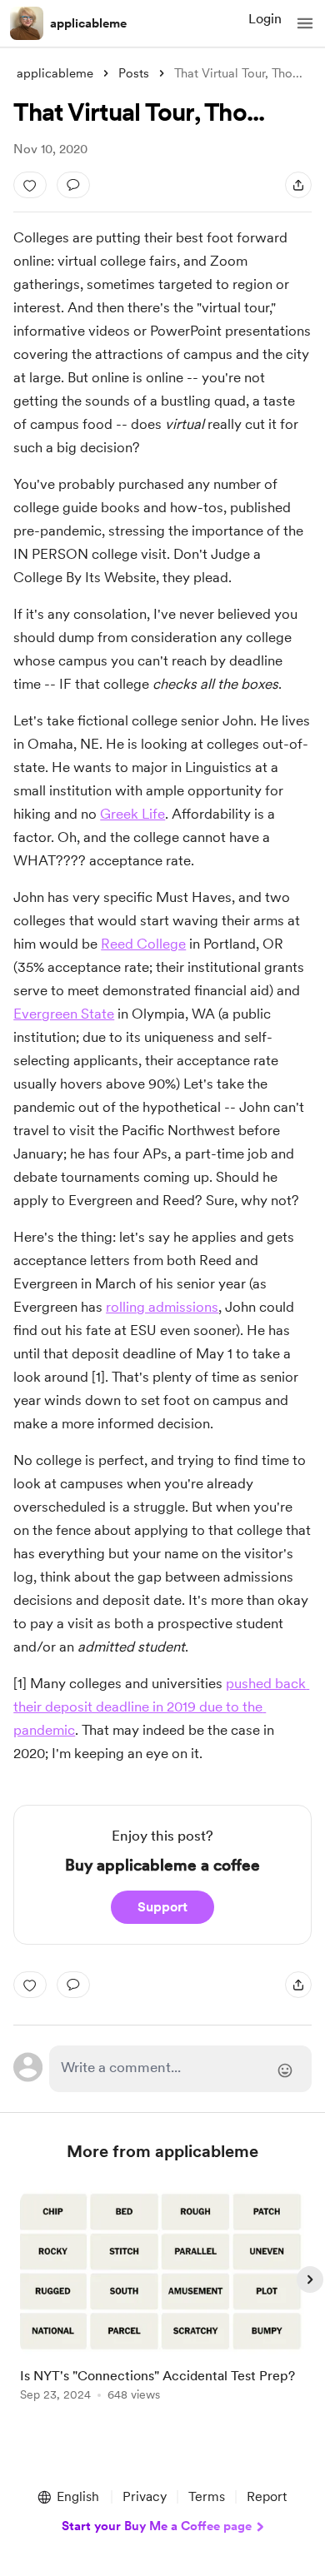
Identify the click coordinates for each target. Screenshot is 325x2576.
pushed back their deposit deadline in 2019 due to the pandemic (161, 1707)
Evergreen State (64, 1014)
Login (265, 19)
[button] (305, 23)
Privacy (145, 2496)
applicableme (88, 23)
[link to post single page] (162, 2298)
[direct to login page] (180, 2069)
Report (267, 2496)
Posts (134, 73)
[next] (310, 2280)
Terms (207, 2496)
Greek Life (132, 814)
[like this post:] (30, 185)
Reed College (143, 944)
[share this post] (298, 185)
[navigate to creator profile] (27, 23)
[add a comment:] (73, 185)
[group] (162, 2305)
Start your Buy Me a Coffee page (157, 2526)
